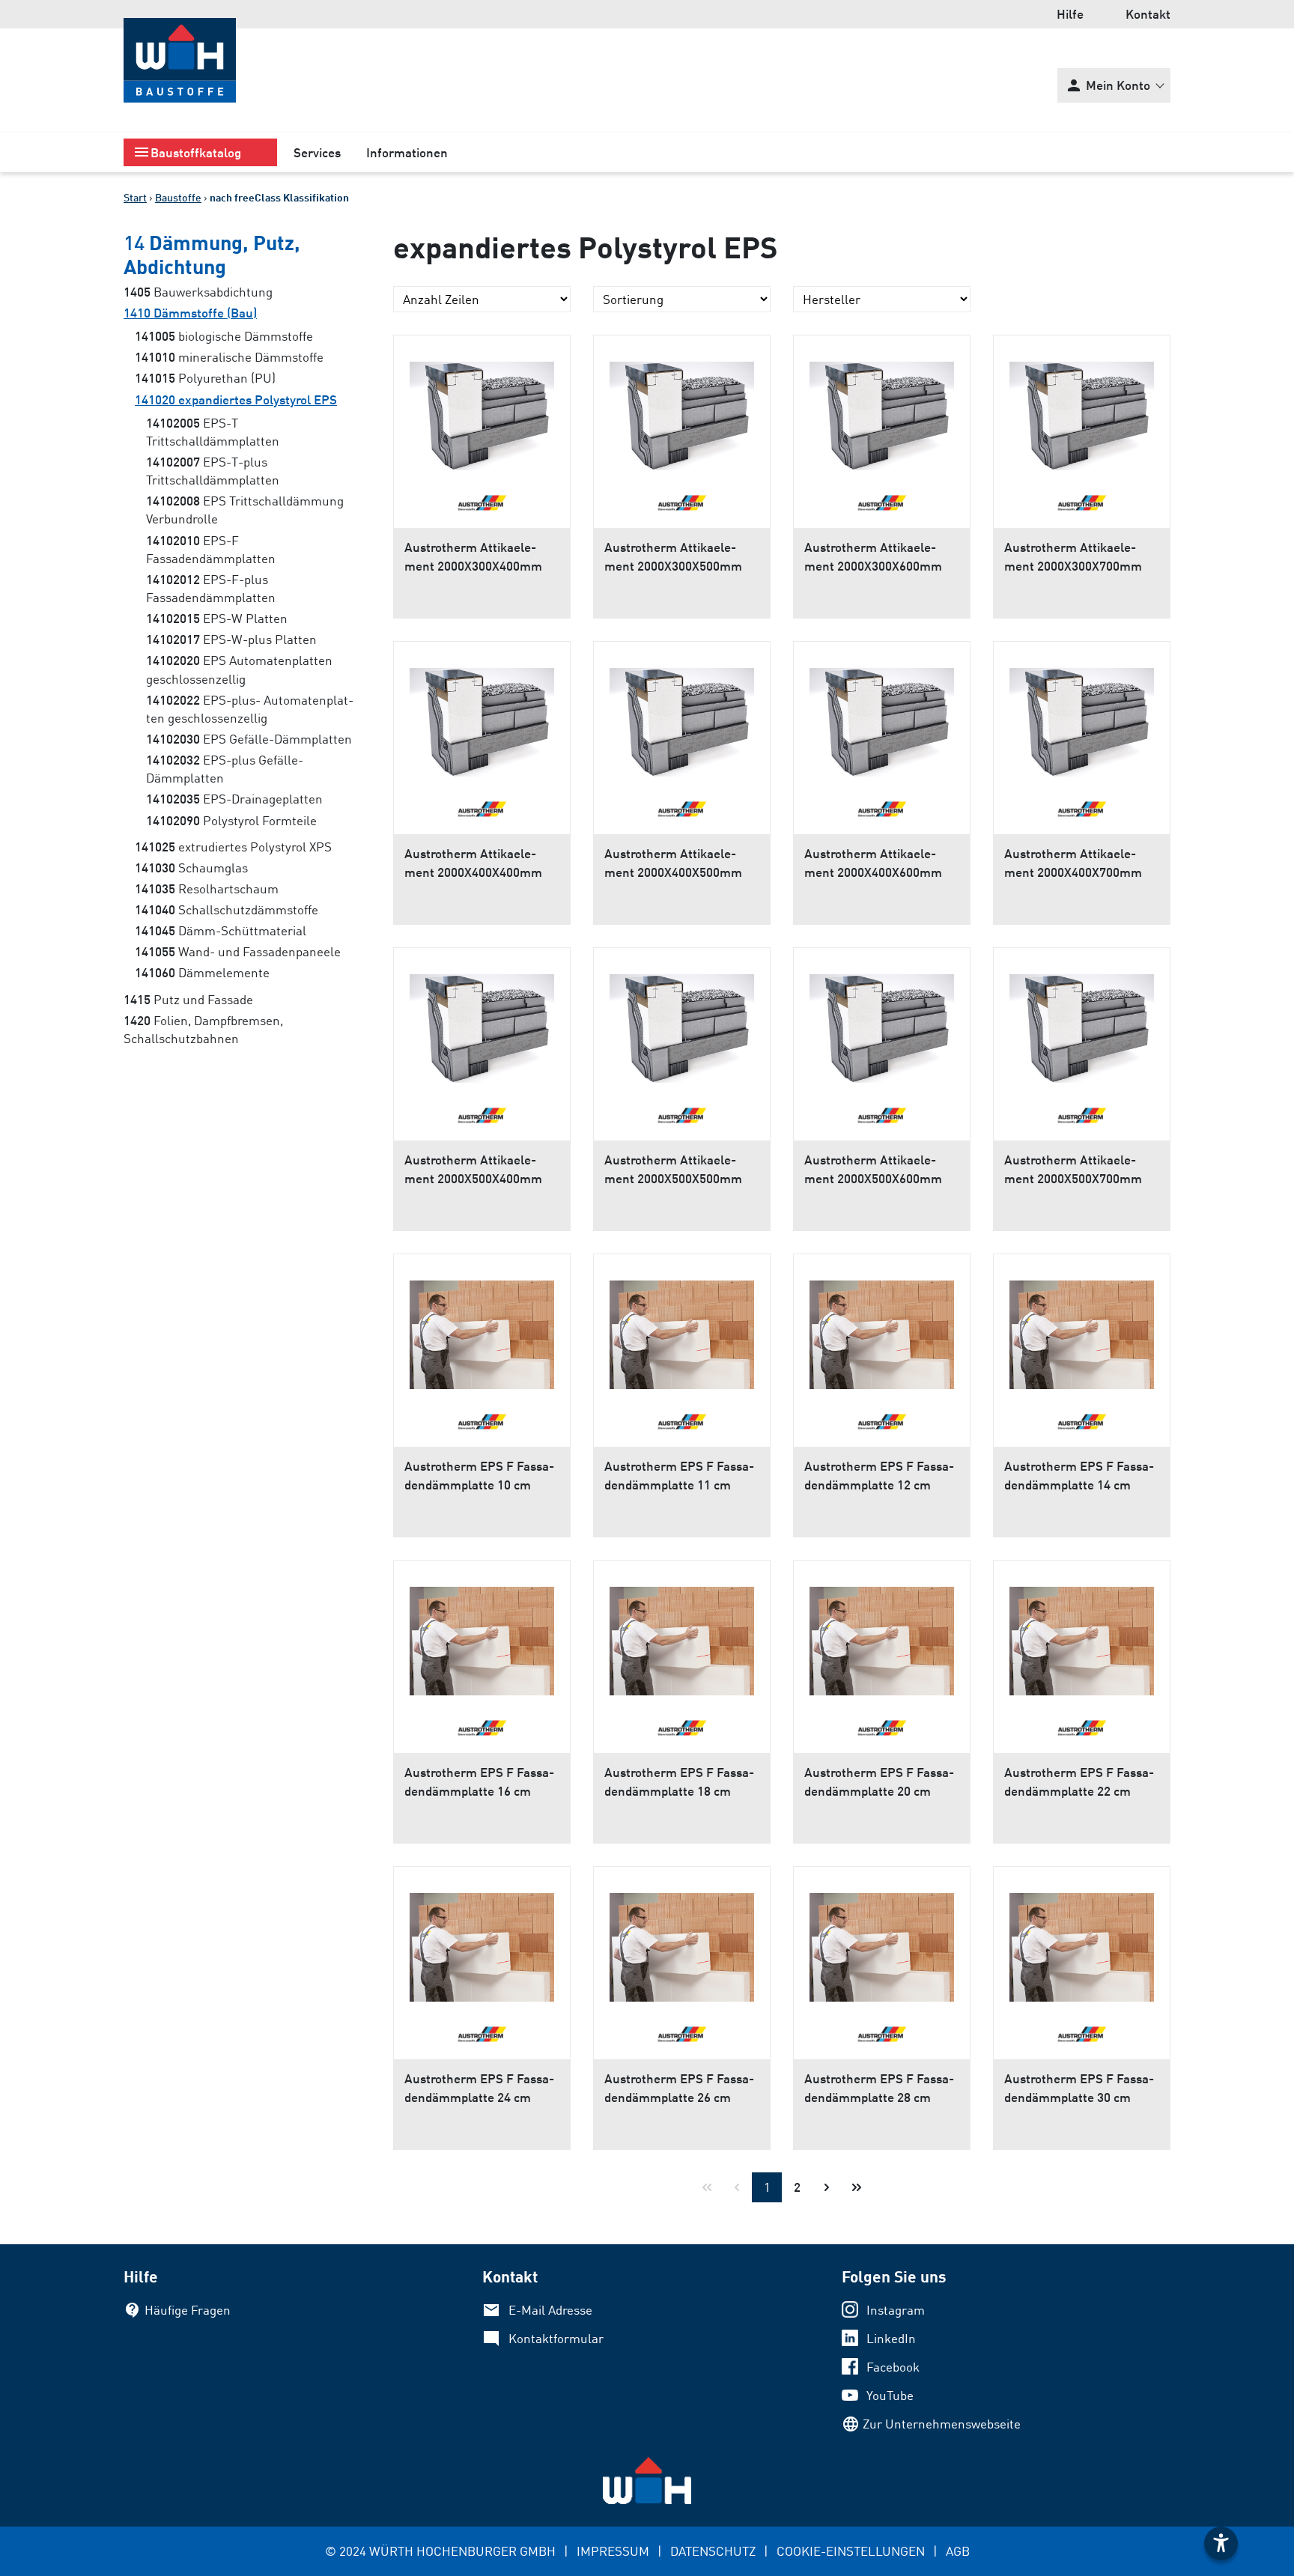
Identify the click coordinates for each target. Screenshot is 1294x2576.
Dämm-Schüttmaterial (221, 930)
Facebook (893, 2367)
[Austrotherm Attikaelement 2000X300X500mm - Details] (682, 410)
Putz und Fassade (188, 999)
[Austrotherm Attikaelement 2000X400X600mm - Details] (882, 717)
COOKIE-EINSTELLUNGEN (851, 2551)
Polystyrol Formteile (231, 820)
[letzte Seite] (857, 2187)
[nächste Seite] (827, 2187)
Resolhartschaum (207, 888)
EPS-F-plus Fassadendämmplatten (211, 588)
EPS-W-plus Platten (231, 639)
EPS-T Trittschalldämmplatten (213, 432)
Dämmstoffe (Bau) (190, 313)
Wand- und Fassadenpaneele (238, 951)
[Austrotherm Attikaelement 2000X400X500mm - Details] (682, 717)
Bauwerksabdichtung (198, 292)
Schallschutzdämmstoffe (227, 909)
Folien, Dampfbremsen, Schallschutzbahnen (203, 1029)
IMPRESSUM (613, 2551)
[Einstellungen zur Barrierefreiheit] (1221, 2543)
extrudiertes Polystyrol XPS (233, 847)
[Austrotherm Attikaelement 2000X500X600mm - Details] (882, 1023)
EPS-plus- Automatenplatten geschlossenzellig (250, 709)
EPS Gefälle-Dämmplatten (249, 739)
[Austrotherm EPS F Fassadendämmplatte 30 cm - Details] (1082, 1942)
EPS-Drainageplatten (234, 799)
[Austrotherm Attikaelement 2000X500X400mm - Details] (482, 1023)
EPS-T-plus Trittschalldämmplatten (213, 471)
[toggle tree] (200, 152)
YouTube (890, 2395)
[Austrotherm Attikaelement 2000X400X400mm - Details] (482, 717)
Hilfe (1070, 14)
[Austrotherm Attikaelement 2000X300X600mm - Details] (882, 410)
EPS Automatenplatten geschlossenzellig (239, 669)
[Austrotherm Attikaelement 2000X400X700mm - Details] (1082, 717)
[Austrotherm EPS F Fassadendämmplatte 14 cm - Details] (1082, 1329)
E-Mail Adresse (550, 2310)
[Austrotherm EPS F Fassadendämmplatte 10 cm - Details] (482, 1329)
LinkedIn (891, 2338)
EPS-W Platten (217, 618)
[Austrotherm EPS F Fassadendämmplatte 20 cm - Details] (882, 1635)
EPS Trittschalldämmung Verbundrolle (245, 510)
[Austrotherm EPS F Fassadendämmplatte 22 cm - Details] (1082, 1635)
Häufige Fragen (188, 2310)
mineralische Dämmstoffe (229, 357)
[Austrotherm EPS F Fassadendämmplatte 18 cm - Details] (682, 1635)
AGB (958, 2551)
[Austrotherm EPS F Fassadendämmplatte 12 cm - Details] (882, 1329)
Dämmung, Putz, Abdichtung (212, 254)
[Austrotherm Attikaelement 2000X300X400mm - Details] (482, 410)
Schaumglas (191, 868)
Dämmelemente (202, 972)
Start (135, 197)
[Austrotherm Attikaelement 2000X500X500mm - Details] (682, 1023)
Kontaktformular (556, 2338)
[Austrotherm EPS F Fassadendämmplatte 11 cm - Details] (682, 1329)
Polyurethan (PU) (205, 378)
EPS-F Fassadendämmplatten (211, 549)
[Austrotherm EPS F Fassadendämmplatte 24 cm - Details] (482, 1942)
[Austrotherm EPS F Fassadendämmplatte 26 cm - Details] (682, 1942)
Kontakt (1148, 14)
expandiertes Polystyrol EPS (236, 400)
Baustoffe (178, 197)
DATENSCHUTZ (713, 2551)
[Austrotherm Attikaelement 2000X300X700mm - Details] (1082, 410)
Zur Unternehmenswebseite (942, 2424)
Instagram (896, 2310)
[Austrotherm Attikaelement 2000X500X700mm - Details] (1082, 1023)
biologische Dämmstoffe (224, 336)
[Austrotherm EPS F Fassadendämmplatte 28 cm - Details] (882, 1942)
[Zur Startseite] (180, 60)
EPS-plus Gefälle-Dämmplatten (225, 769)
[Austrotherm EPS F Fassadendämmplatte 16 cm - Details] (482, 1635)
